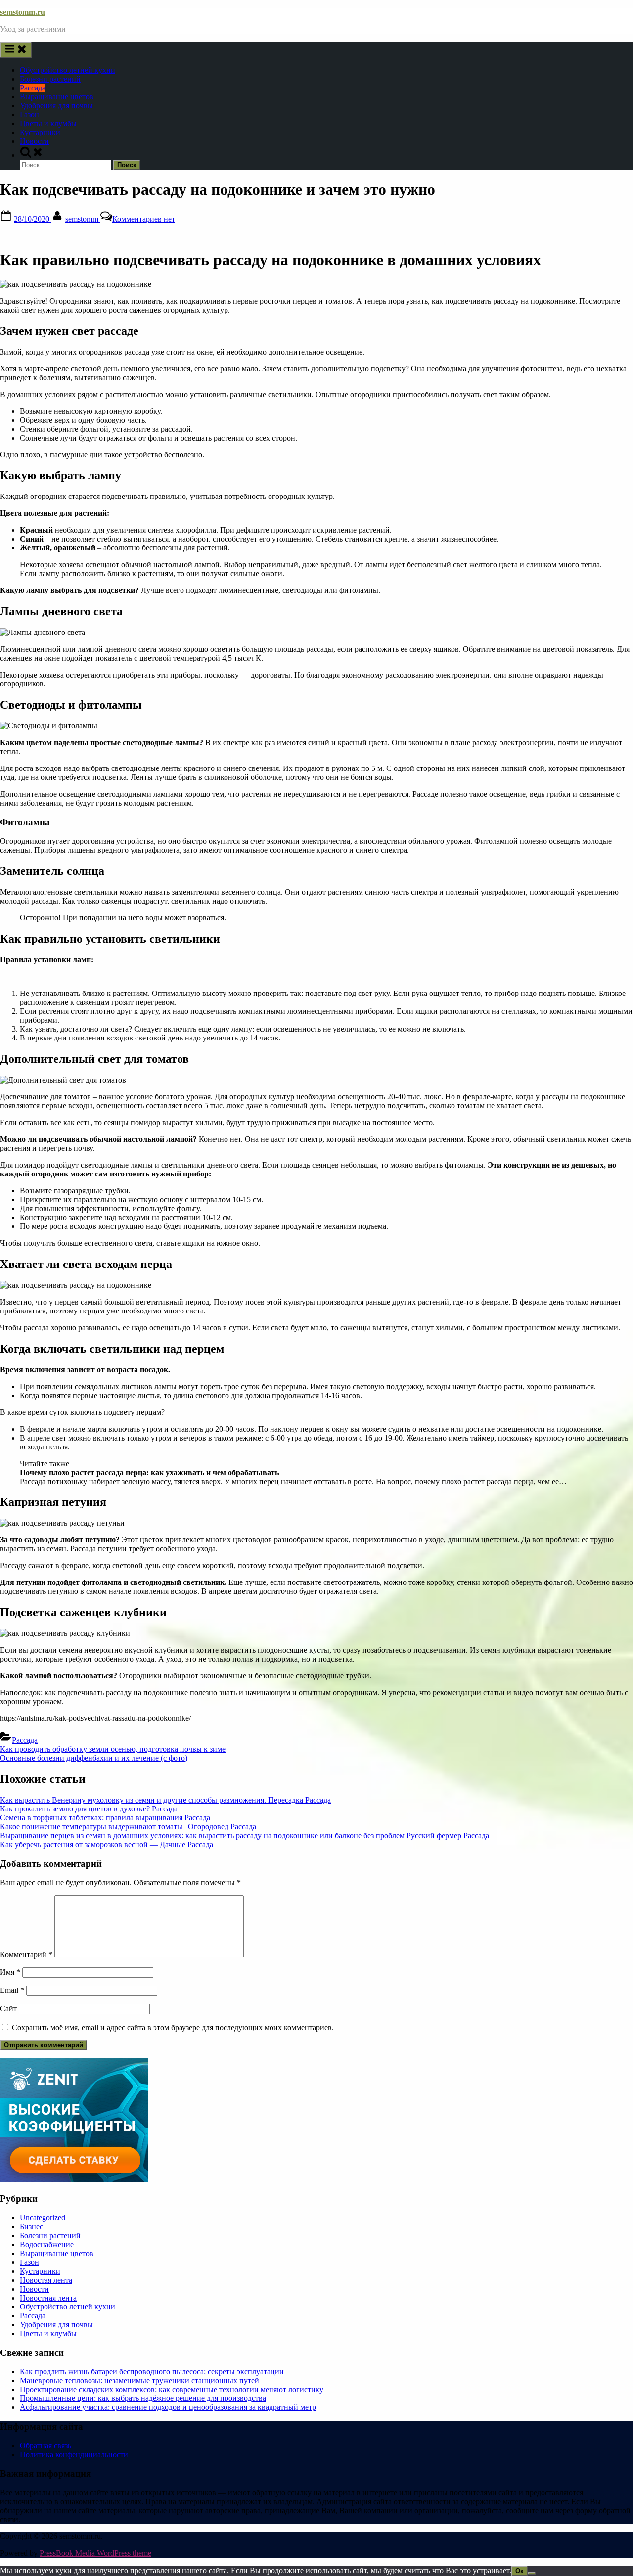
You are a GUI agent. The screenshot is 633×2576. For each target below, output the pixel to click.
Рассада (33, 88)
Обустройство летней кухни (68, 70)
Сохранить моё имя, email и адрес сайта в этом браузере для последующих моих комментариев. (173, 2027)
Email (12, 1990)
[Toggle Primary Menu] (16, 50)
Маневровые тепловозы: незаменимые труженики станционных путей (139, 2380)
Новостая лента (46, 2280)
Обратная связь (45, 2446)
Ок (520, 2571)
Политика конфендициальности (74, 2455)
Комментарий (26, 1955)
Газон (29, 114)
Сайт (8, 2009)
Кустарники (40, 132)
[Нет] (532, 2573)
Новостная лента (48, 2298)
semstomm (83, 219)
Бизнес (31, 2227)
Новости (34, 141)
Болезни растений (50, 79)
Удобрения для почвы (56, 106)
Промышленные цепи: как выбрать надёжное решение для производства (143, 2398)
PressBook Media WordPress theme (95, 2553)
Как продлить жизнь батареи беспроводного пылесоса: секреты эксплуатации (152, 2372)
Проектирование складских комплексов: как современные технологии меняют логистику (172, 2389)
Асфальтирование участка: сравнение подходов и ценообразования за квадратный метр (168, 2407)
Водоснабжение (47, 2244)
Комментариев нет (144, 219)
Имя (10, 1972)
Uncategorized (43, 2218)
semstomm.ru (23, 12)
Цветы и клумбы (48, 123)
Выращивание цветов (57, 97)
